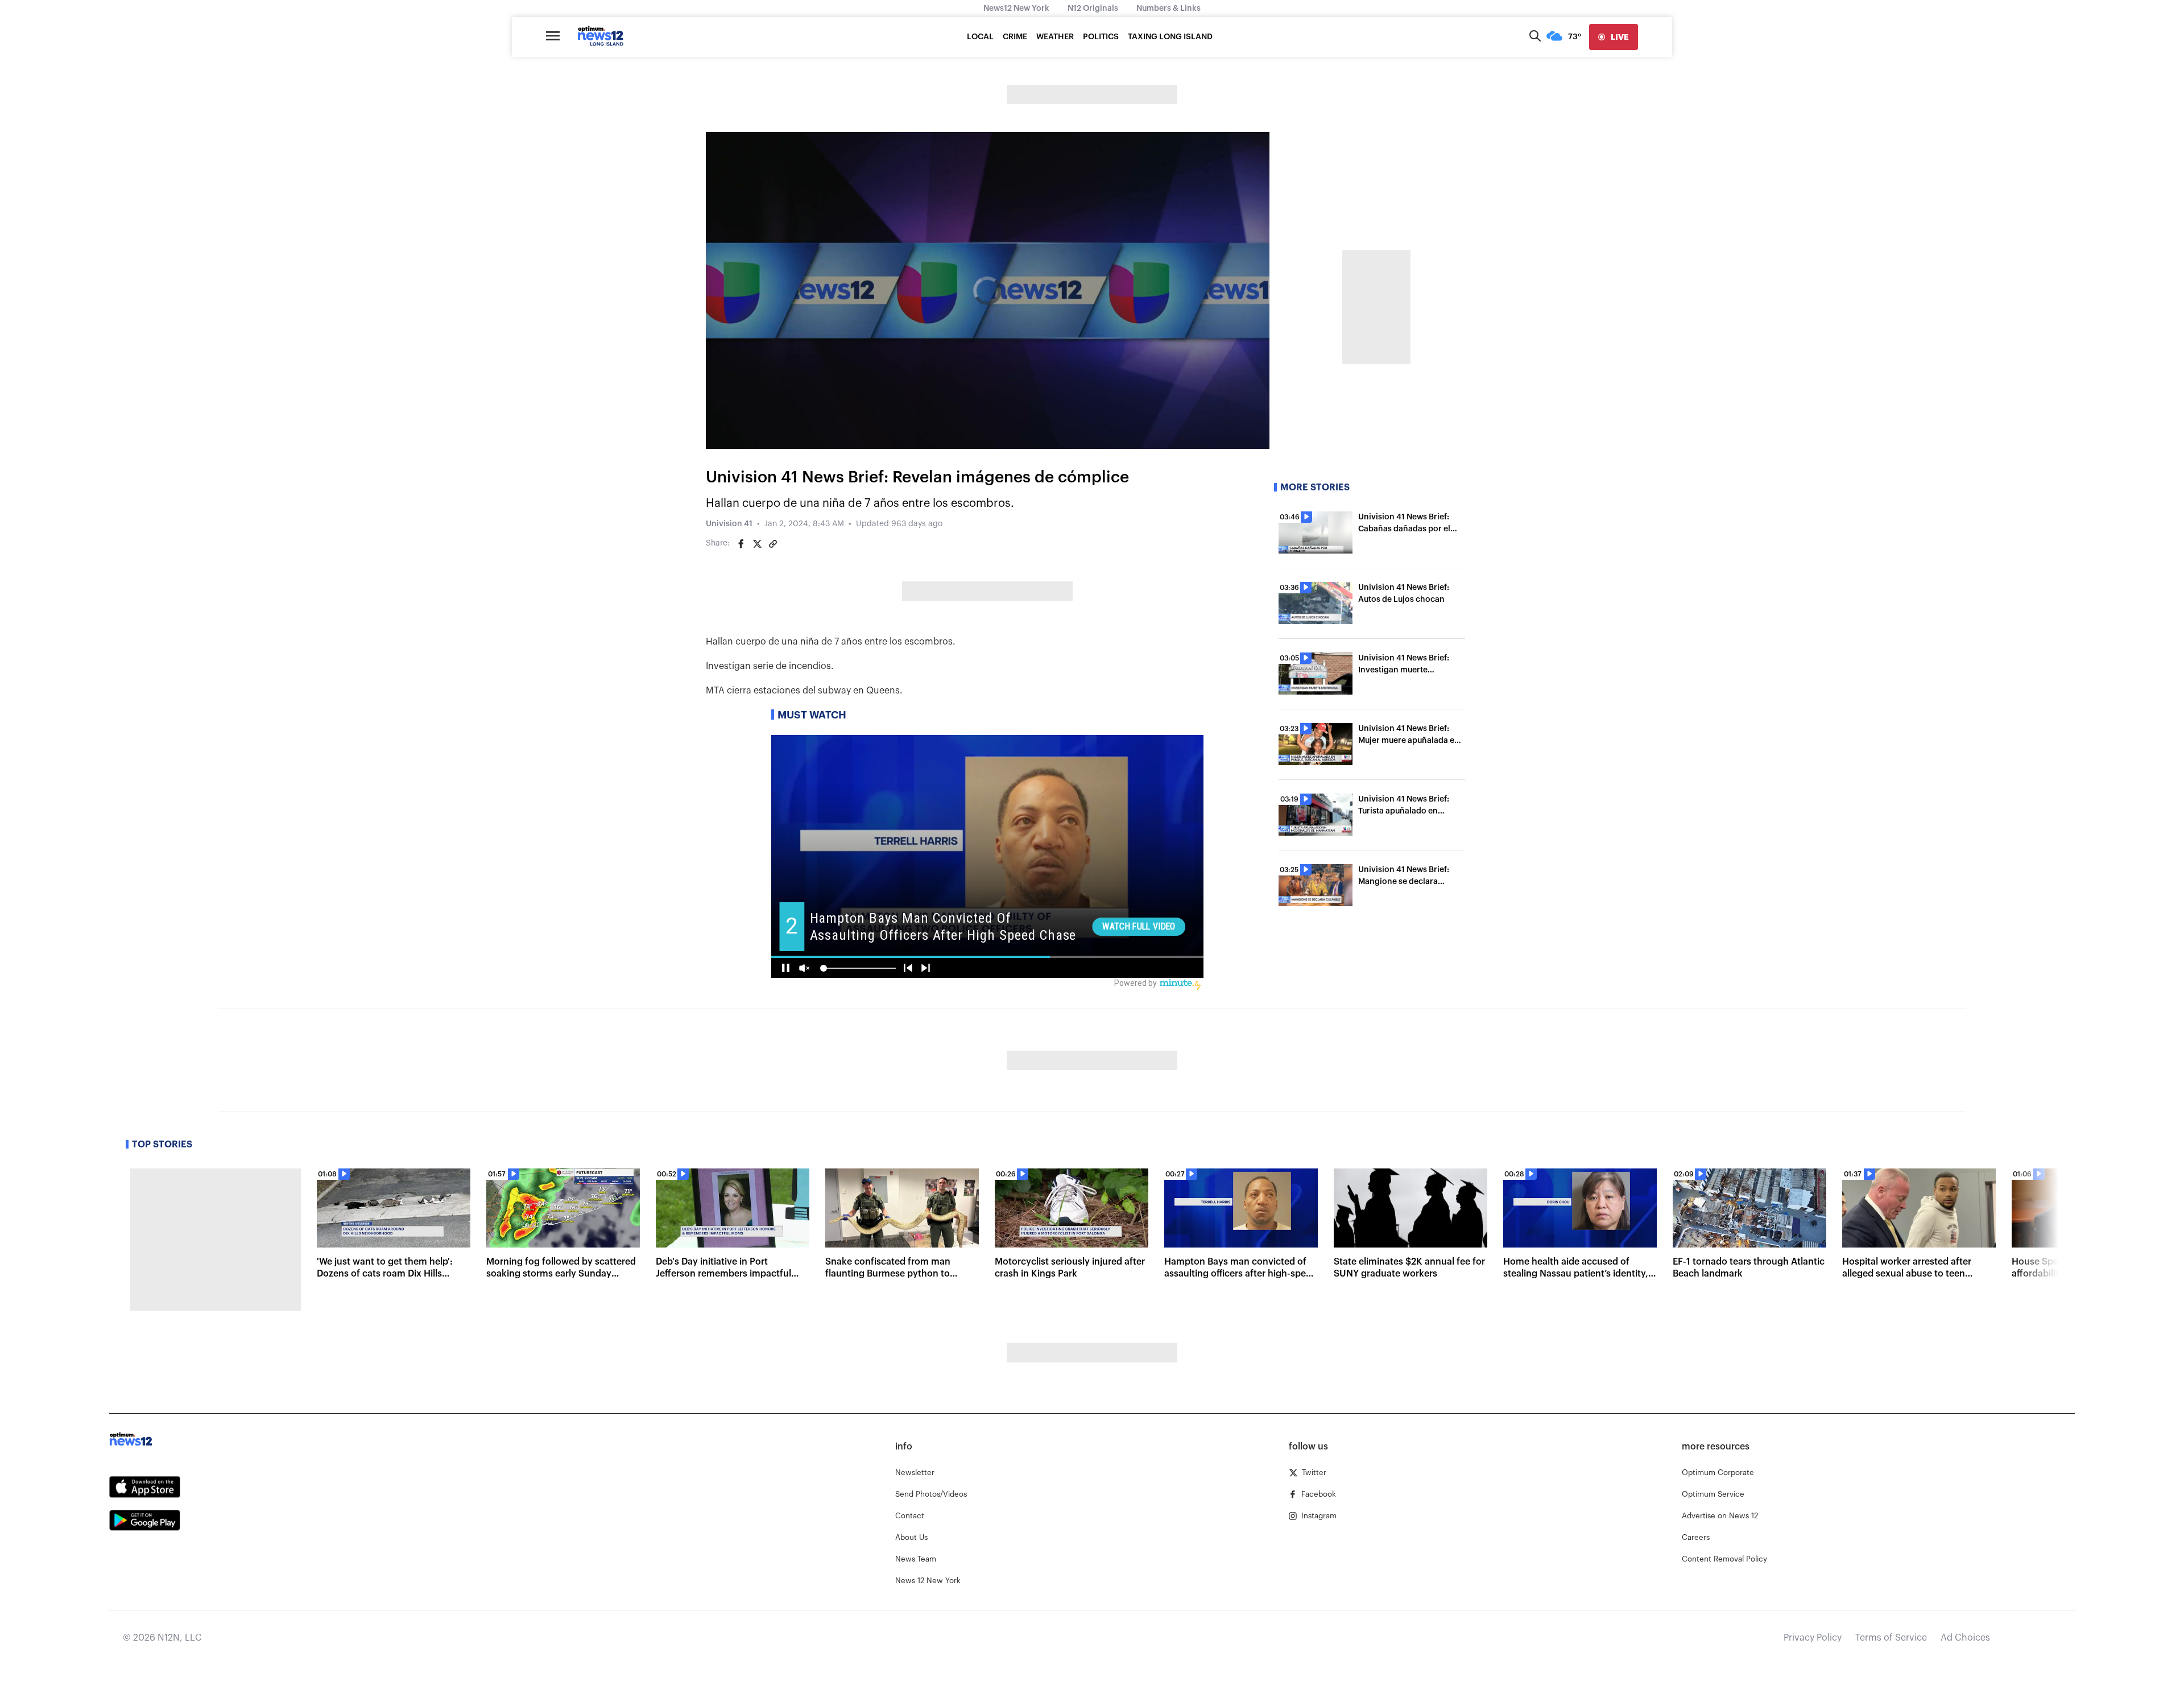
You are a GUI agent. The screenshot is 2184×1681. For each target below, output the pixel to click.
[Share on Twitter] (757, 544)
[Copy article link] (773, 544)
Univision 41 (729, 524)
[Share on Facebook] (741, 544)
